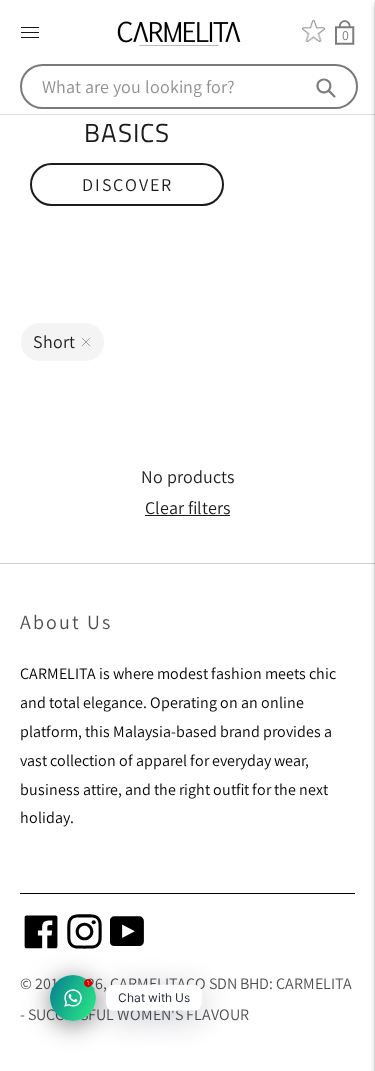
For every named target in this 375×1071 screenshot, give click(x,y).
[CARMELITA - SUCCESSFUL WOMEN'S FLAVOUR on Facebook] (41, 942)
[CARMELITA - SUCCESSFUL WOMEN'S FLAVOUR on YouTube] (127, 942)
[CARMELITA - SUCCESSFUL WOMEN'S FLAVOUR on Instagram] (84, 942)
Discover (127, 184)
